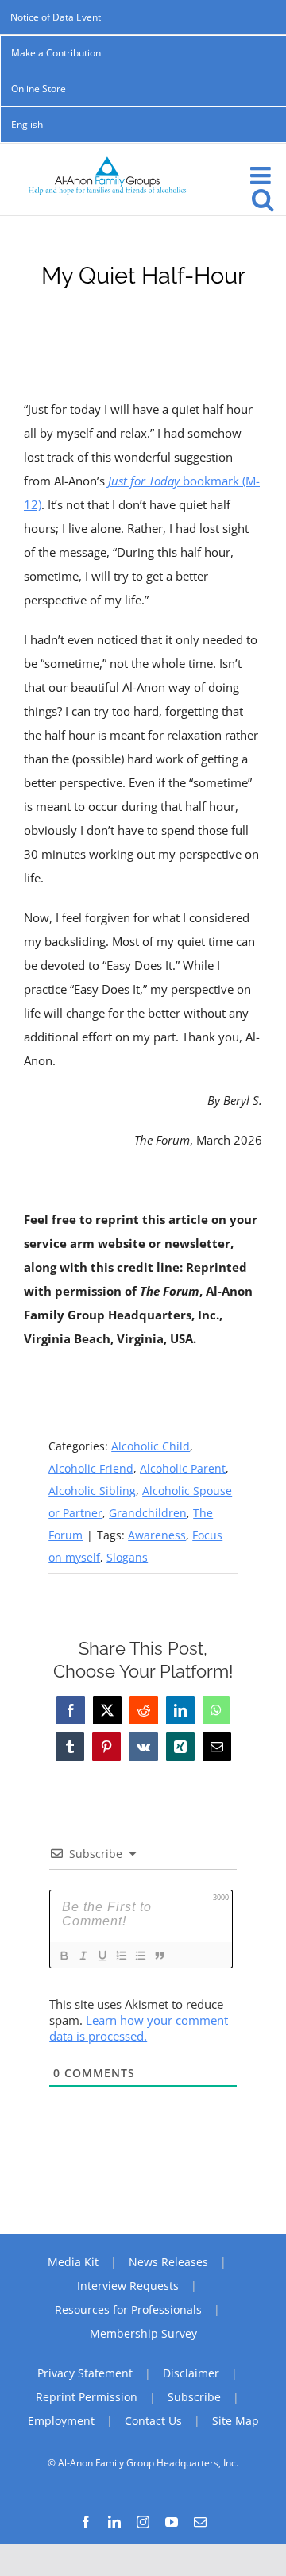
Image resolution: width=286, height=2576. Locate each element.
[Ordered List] (121, 1956)
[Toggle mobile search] (263, 199)
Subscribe (194, 2397)
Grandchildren (148, 1513)
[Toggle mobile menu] (262, 176)
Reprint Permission (87, 2397)
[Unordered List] (140, 1956)
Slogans (127, 1557)
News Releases (168, 2262)
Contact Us (153, 2421)
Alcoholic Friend (91, 1468)
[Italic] (83, 1956)
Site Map (236, 2421)
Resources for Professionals (128, 2310)
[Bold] (64, 1956)
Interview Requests (128, 2286)
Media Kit (73, 2262)
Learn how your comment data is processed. (139, 2028)
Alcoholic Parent (183, 1468)
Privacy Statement (85, 2373)
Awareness (157, 1535)
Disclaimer (191, 2373)
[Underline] (102, 1956)
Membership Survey (143, 2333)
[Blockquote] (159, 1956)
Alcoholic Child (151, 1446)
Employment (61, 2421)
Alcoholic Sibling (92, 1491)
